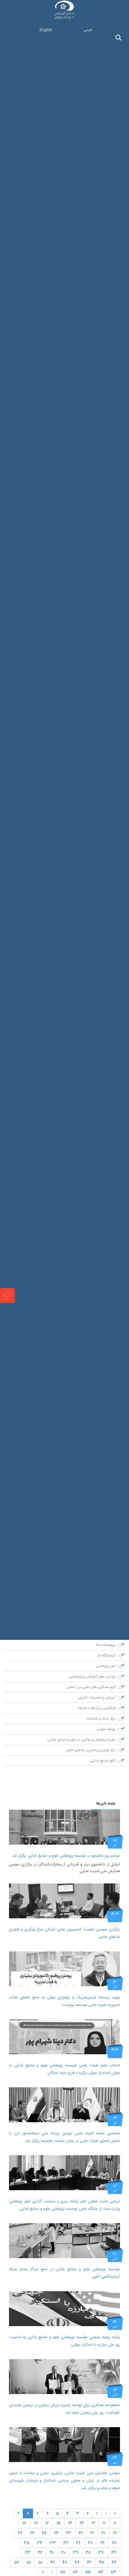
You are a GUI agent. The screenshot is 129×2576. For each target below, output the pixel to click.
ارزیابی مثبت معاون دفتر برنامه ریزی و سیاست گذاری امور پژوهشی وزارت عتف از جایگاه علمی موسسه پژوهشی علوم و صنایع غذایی (64, 2205)
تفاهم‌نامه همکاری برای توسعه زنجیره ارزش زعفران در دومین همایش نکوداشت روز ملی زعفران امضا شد (64, 2409)
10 (115, 2523)
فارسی (88, 30)
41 (52, 2553)
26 (32, 2533)
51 (29, 2562)
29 (102, 2543)
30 (90, 2543)
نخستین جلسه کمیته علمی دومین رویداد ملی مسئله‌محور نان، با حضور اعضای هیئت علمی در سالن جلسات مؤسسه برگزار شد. (64, 2137)
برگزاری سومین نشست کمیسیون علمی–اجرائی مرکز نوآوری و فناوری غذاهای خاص (64, 1933)
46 (89, 2562)
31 (78, 2543)
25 (44, 2533)
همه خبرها (106, 1804)
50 (41, 2562)
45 (102, 2562)
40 (63, 2553)
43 (28, 2553)
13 (82, 2523)
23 (69, 2533)
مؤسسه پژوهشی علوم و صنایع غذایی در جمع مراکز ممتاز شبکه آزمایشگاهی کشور (64, 2273)
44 (114, 2562)
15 (58, 2523)
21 (92, 2533)
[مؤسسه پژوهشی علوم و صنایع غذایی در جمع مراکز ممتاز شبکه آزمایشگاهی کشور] (64, 2241)
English (46, 30)
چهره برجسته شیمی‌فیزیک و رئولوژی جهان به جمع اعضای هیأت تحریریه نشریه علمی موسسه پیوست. (64, 2001)
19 (115, 2533)
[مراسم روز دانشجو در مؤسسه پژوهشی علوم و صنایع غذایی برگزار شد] (64, 1827)
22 (81, 2533)
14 (70, 2523)
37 (101, 2553)
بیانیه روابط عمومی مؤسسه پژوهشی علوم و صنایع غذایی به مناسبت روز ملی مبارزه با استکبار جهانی (64, 2341)
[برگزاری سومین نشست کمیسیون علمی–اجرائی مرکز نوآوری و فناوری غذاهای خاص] (64, 1901)
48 (65, 2562)
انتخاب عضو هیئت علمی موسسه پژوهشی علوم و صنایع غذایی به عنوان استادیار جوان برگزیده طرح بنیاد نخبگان (64, 2069)
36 (114, 2553)
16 (47, 2523)
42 (40, 2553)
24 (56, 2533)
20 (103, 2533)
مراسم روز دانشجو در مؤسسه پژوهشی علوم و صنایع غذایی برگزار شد (66, 1856)
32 (66, 2543)
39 (75, 2553)
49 (53, 2562)
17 (36, 2523)
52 (17, 2562)
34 (40, 2543)
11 (104, 2523)
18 (24, 2523)
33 (53, 2543)
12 (93, 2523)
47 (77, 2562)
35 (27, 2543)
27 (20, 2533)
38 (88, 2553)
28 (114, 2543)
